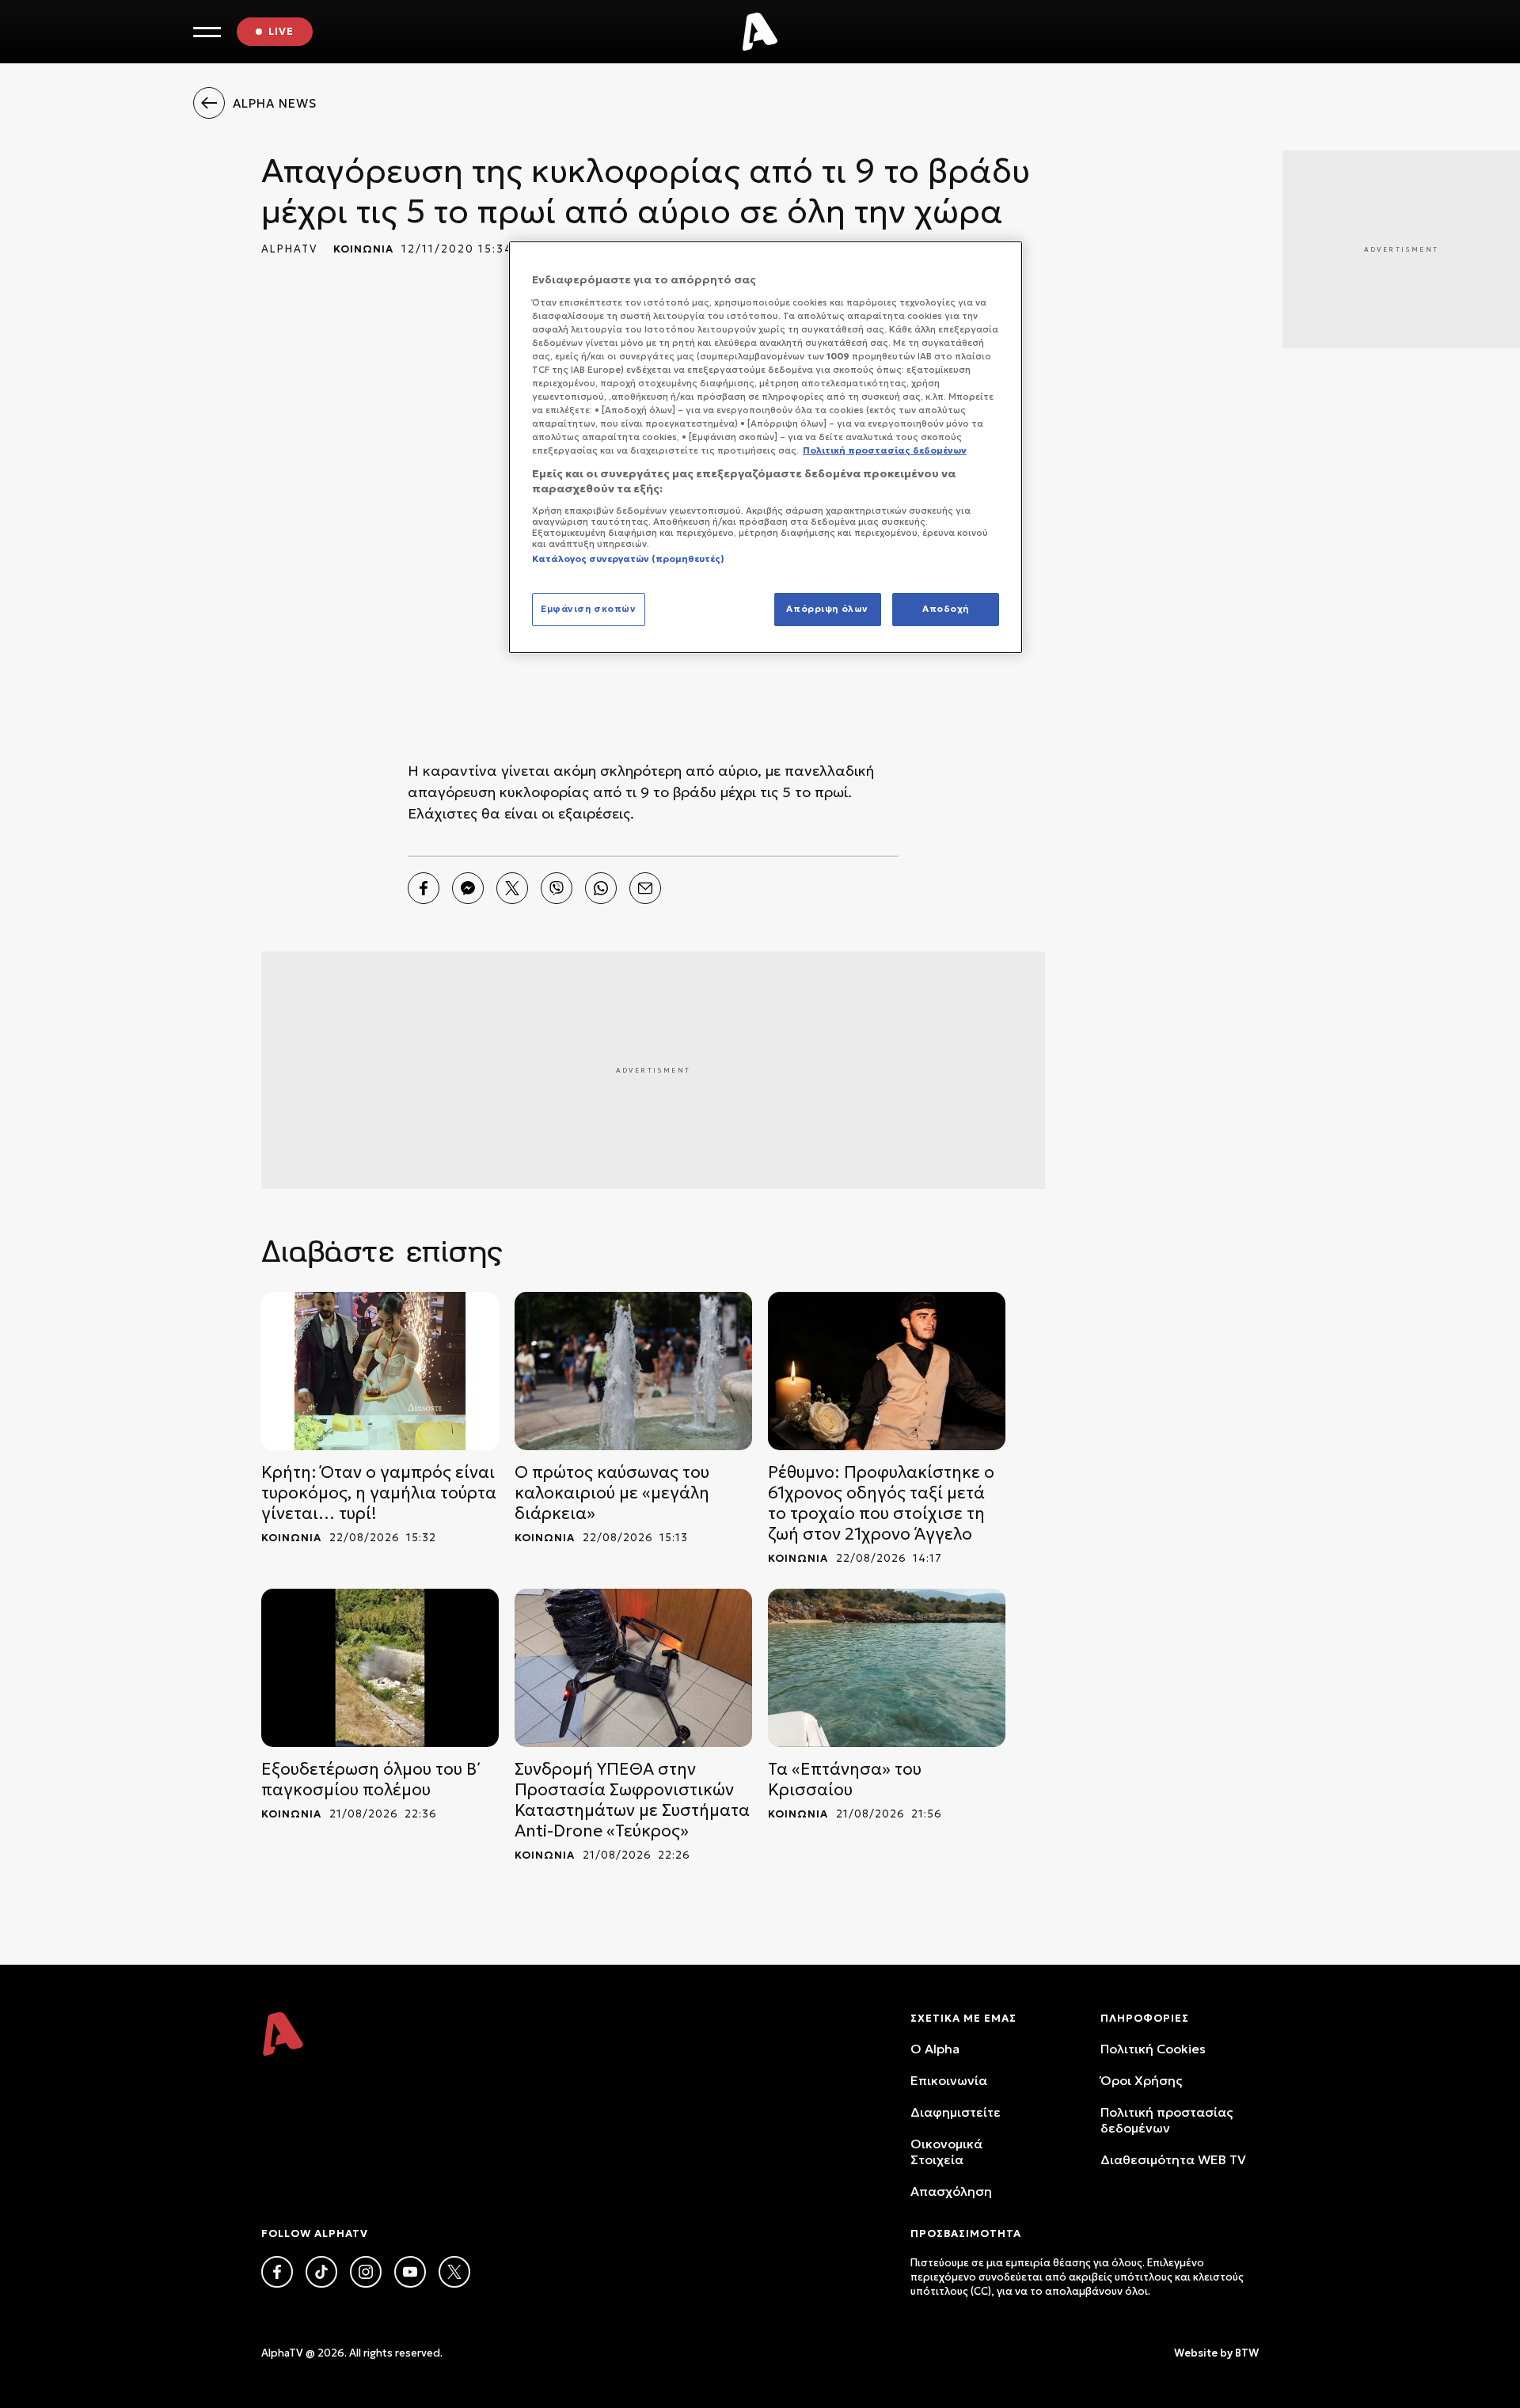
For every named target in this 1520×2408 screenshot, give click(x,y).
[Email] (645, 888)
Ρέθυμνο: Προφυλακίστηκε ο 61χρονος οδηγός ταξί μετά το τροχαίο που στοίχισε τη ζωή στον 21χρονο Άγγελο (881, 1503)
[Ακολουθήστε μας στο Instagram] (366, 2272)
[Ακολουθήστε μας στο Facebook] (277, 2272)
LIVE (281, 31)
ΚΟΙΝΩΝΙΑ (363, 249)
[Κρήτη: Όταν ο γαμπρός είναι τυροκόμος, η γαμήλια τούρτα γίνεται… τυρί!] (380, 1371)
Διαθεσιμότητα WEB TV (1173, 2159)
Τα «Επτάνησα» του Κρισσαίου (845, 1779)
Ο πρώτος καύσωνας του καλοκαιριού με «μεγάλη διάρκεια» (612, 1493)
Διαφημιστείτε (956, 2112)
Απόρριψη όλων (827, 609)
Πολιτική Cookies (1153, 2049)
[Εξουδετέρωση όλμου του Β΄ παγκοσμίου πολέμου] (380, 1668)
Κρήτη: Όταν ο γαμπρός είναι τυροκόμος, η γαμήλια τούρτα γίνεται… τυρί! (379, 1493)
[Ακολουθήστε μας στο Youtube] (410, 2272)
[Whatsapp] (601, 888)
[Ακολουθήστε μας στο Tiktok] (321, 2272)
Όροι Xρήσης (1141, 2080)
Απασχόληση (951, 2191)
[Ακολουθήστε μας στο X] (454, 2272)
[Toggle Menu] (207, 32)
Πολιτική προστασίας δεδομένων (1167, 2120)
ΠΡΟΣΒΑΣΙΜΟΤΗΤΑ (966, 2233)
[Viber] (557, 888)
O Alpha (935, 2049)
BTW (1247, 2353)
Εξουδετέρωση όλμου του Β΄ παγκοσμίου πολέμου (371, 1779)
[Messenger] (468, 888)
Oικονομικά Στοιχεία (946, 2152)
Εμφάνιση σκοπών (589, 609)
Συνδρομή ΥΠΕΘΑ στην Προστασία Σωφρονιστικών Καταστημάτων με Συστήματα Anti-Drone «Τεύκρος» (632, 1800)
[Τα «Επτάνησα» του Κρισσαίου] (887, 1668)
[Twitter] (512, 888)
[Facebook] (424, 888)
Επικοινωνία (949, 2080)
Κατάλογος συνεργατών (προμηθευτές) (628, 559)
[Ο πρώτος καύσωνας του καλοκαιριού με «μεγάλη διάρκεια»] (633, 1371)
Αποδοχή (946, 609)
